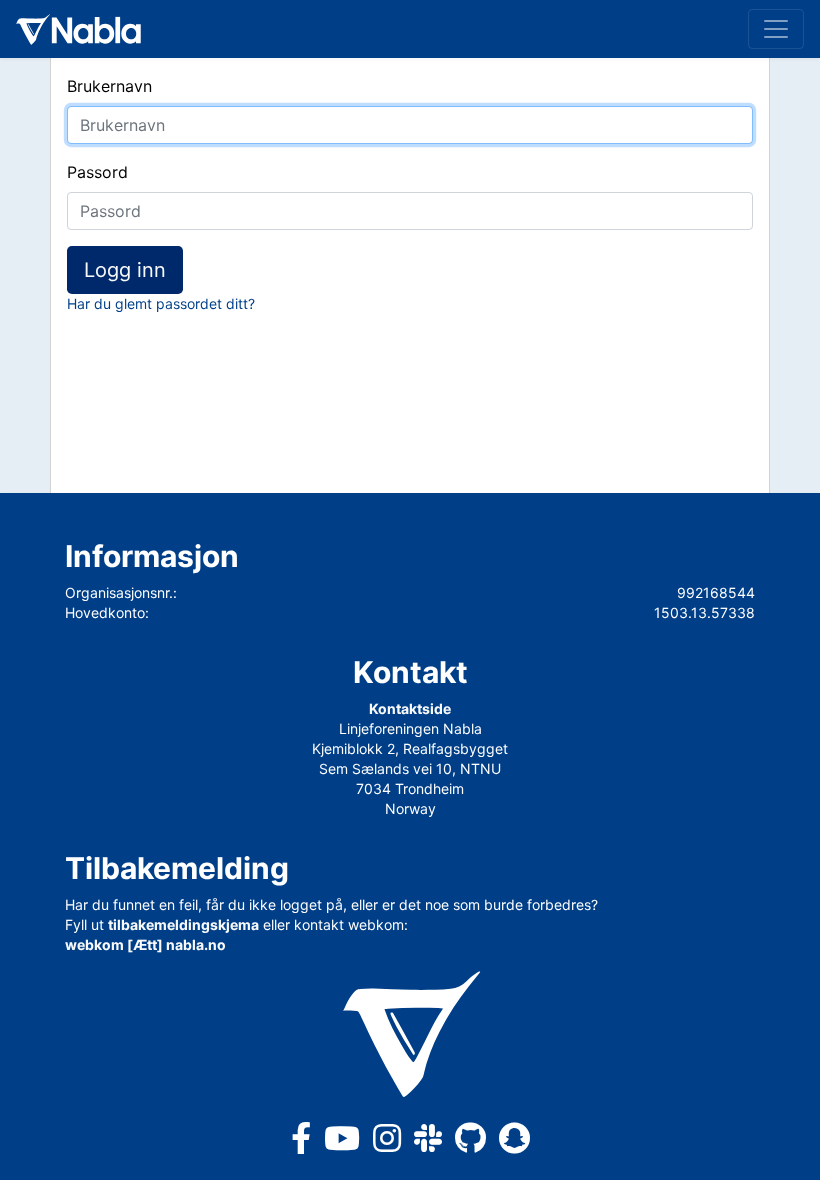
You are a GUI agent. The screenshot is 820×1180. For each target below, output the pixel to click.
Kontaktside (410, 708)
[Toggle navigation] (776, 29)
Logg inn (125, 270)
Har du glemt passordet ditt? (161, 303)
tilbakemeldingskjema (183, 924)
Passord (97, 172)
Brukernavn (109, 86)
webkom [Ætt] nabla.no (145, 944)
